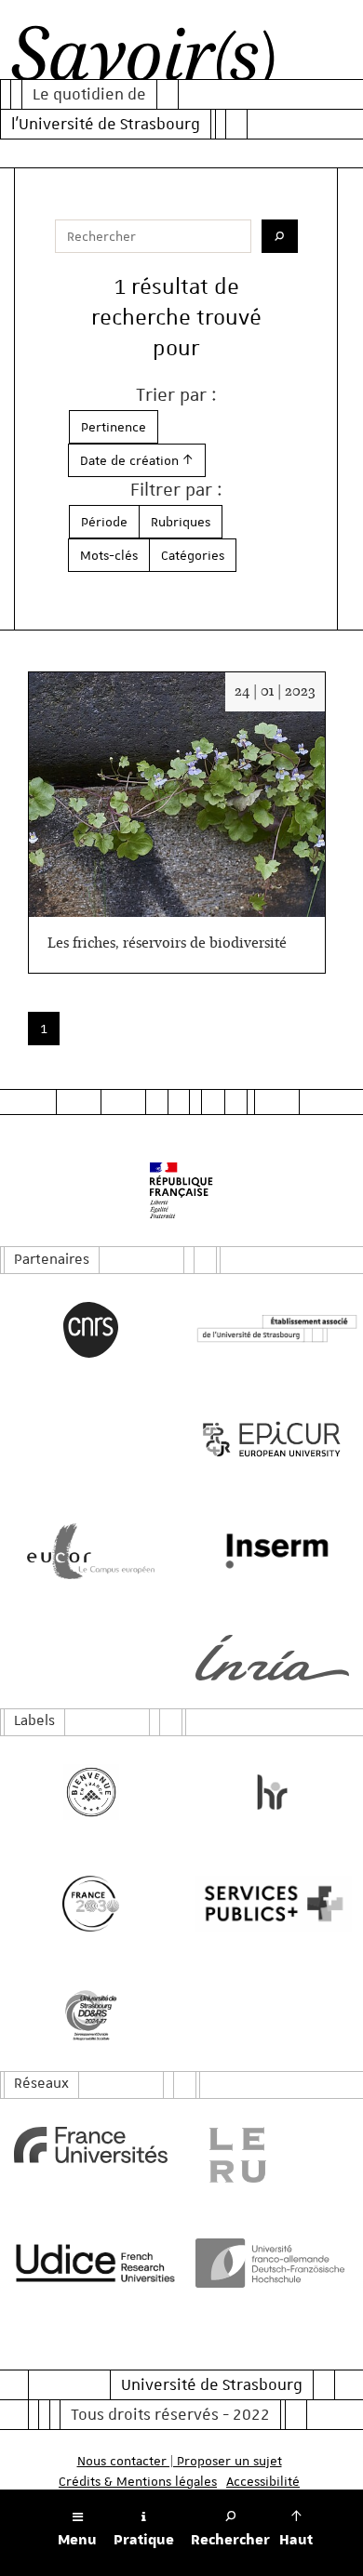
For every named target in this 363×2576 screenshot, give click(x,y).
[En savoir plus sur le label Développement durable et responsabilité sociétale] (91, 2015)
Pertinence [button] (114, 427)
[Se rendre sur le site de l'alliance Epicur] (272, 1440)
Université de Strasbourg (212, 2384)
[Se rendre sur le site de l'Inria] (272, 1657)
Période (104, 522)
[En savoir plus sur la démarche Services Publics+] (272, 1904)
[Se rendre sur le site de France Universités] (91, 2145)
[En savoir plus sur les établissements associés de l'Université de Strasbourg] (272, 1329)
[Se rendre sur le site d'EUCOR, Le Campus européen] (91, 1551)
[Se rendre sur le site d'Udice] (91, 2263)
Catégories (193, 555)
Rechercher (230, 2540)
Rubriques (181, 522)
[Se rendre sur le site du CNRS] (91, 1330)
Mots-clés (109, 555)
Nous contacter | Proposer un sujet (180, 2461)
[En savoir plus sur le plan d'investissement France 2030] (91, 1904)
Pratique (144, 2540)
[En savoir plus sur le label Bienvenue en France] (91, 1792)
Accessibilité (263, 2481)
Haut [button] (296, 2540)
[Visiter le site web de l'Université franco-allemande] (272, 2263)
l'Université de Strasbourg (106, 124)
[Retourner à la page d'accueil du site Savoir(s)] (143, 60)
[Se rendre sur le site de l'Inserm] (272, 1551)
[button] (137, 460)
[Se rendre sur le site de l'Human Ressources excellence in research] (272, 1792)
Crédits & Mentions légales (138, 2481)
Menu (77, 2540)
